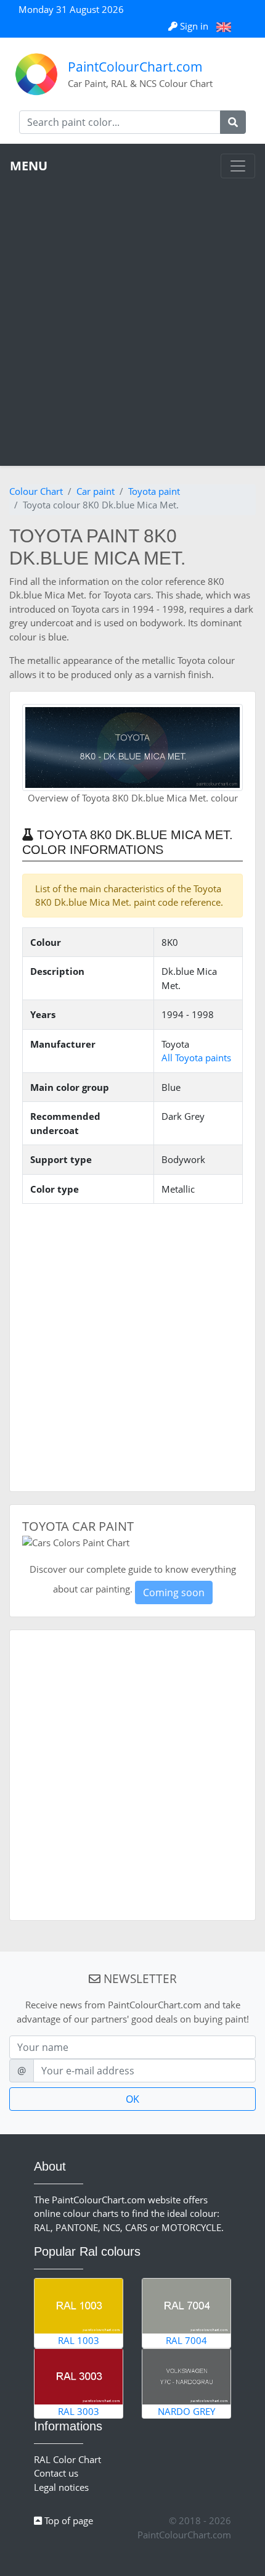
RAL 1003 (79, 2340)
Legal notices (61, 2487)
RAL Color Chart (67, 2459)
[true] (233, 122)
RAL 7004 (186, 2340)
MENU (29, 166)
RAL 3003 (79, 2411)
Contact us (56, 2473)
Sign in (194, 26)
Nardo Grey (186, 2411)
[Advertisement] (132, 317)
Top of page (67, 2520)
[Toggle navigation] (238, 166)
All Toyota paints (196, 1058)
